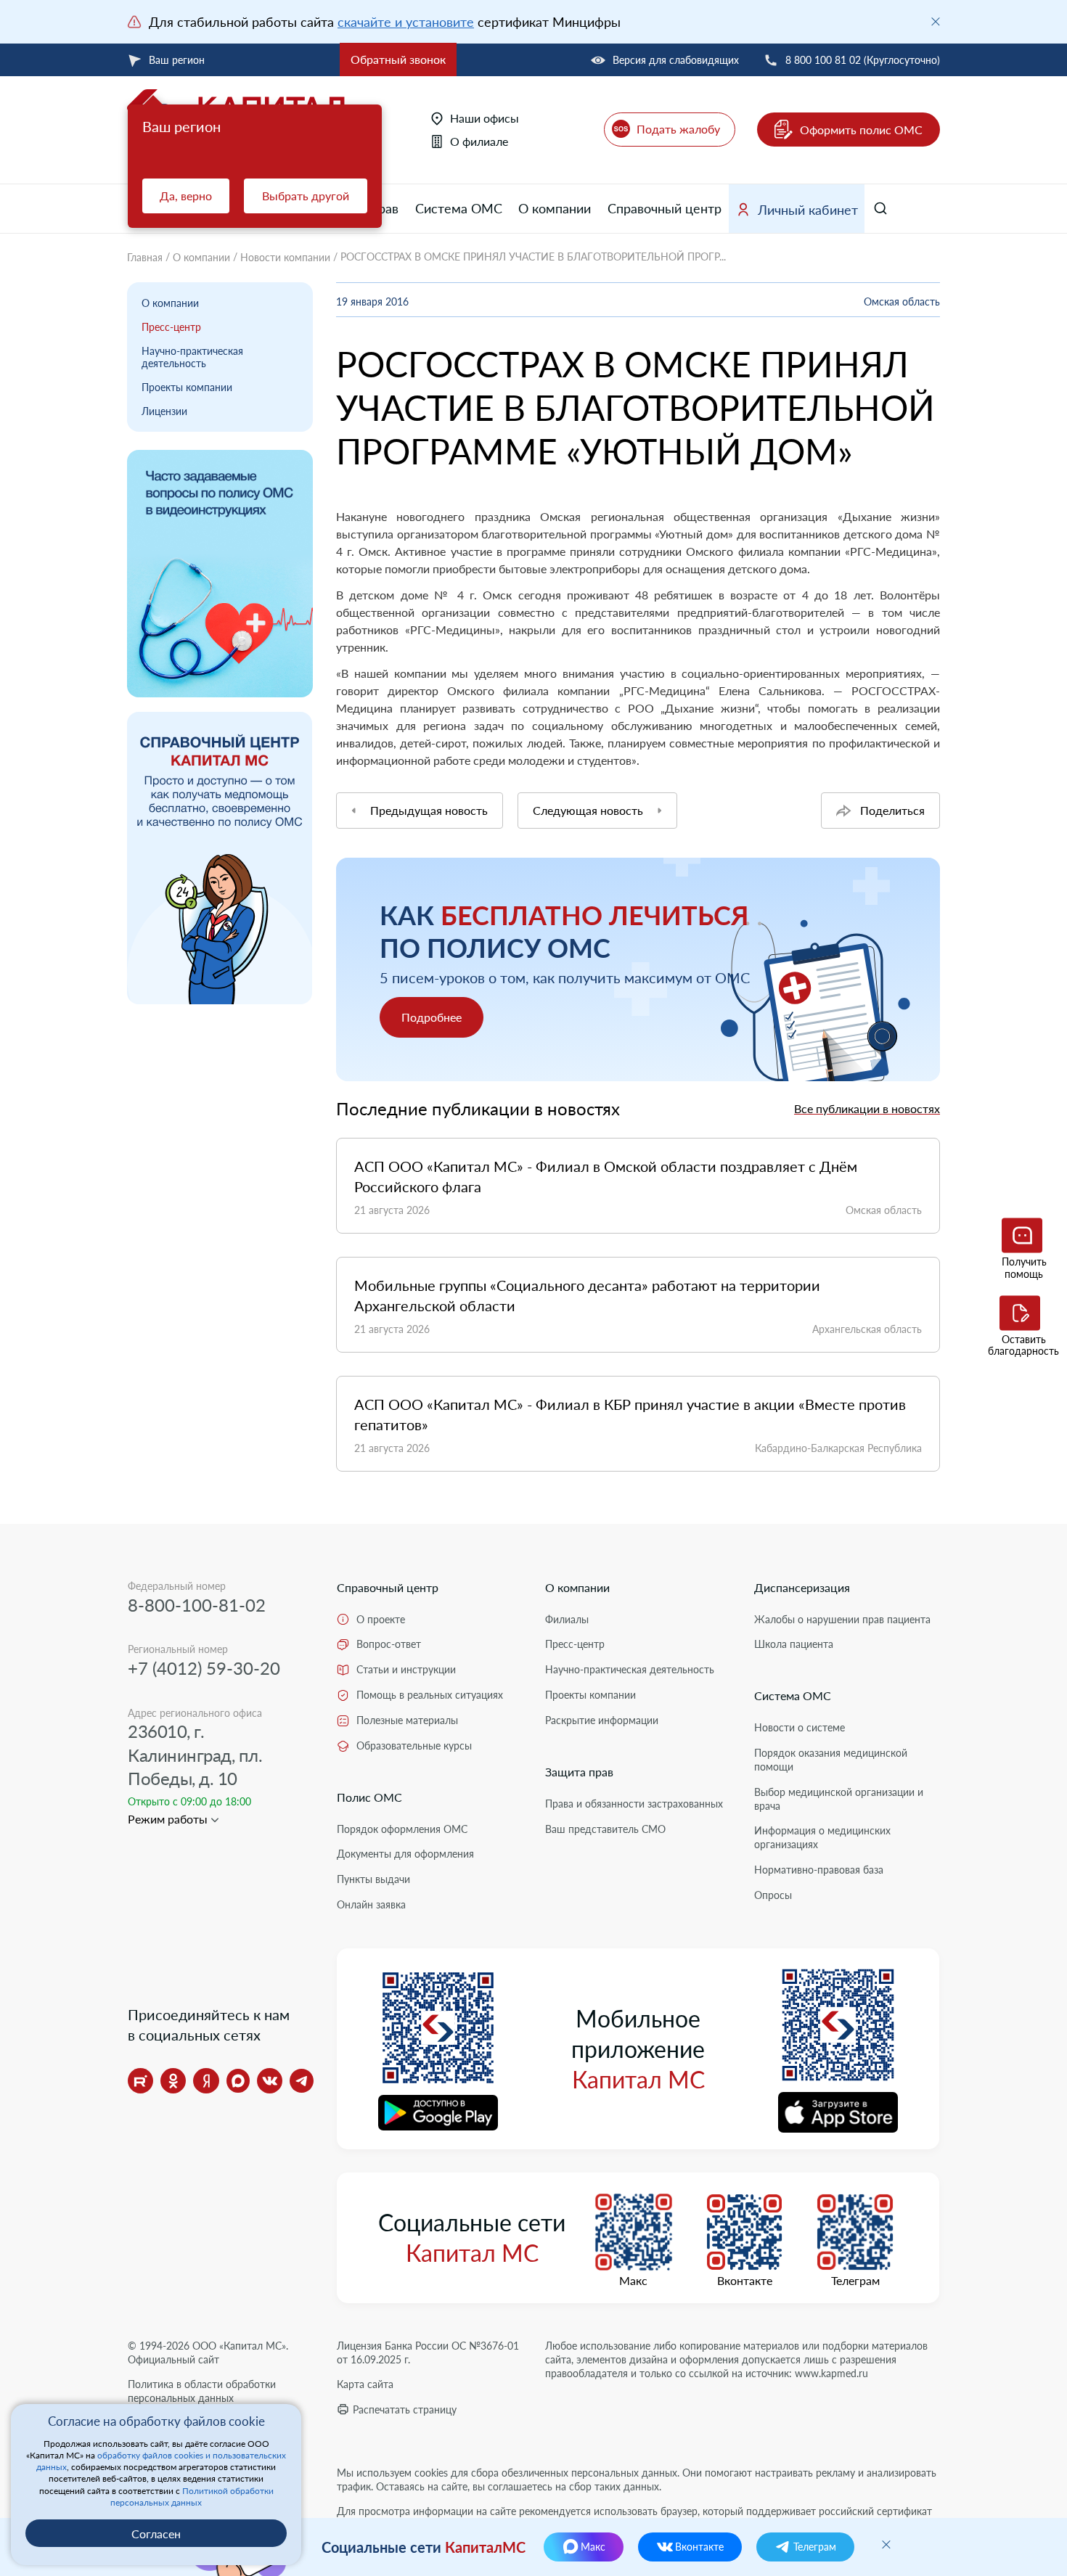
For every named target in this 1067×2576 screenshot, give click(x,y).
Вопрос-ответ (389, 1644)
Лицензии (164, 411)
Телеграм (855, 2281)
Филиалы (567, 1619)
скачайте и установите (406, 22)
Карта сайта (365, 2384)
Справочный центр (665, 208)
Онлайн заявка (371, 1904)
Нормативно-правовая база (819, 1870)
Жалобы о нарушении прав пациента (842, 1619)
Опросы (773, 1895)
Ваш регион (177, 60)
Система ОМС (459, 208)
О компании (555, 208)
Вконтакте (745, 2281)
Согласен (156, 2534)
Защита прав (579, 1772)
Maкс (633, 2281)
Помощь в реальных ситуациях (430, 1695)
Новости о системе (800, 1727)
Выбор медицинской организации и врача (839, 1799)
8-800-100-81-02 (197, 1605)
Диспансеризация (802, 1587)
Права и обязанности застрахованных (634, 1804)
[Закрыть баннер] (936, 22)
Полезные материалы (407, 1720)
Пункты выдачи (373, 1879)
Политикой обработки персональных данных (192, 2497)
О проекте (381, 1619)
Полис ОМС (369, 1797)
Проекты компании (187, 387)
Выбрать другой (306, 196)
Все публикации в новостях (867, 1108)
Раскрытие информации (602, 1720)
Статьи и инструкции (406, 1669)
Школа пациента (794, 1644)
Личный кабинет (808, 210)
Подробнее (432, 1017)
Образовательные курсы (414, 1746)
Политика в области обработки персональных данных (202, 2391)
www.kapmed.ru (831, 2373)
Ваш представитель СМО (605, 1829)
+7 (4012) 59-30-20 (204, 1668)
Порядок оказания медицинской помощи (831, 1760)
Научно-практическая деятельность (192, 357)
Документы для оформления (405, 1854)
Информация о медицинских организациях (822, 1837)
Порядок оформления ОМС (402, 1829)
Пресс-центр (171, 327)
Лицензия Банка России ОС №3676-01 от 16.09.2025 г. (428, 2353)
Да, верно (186, 196)
